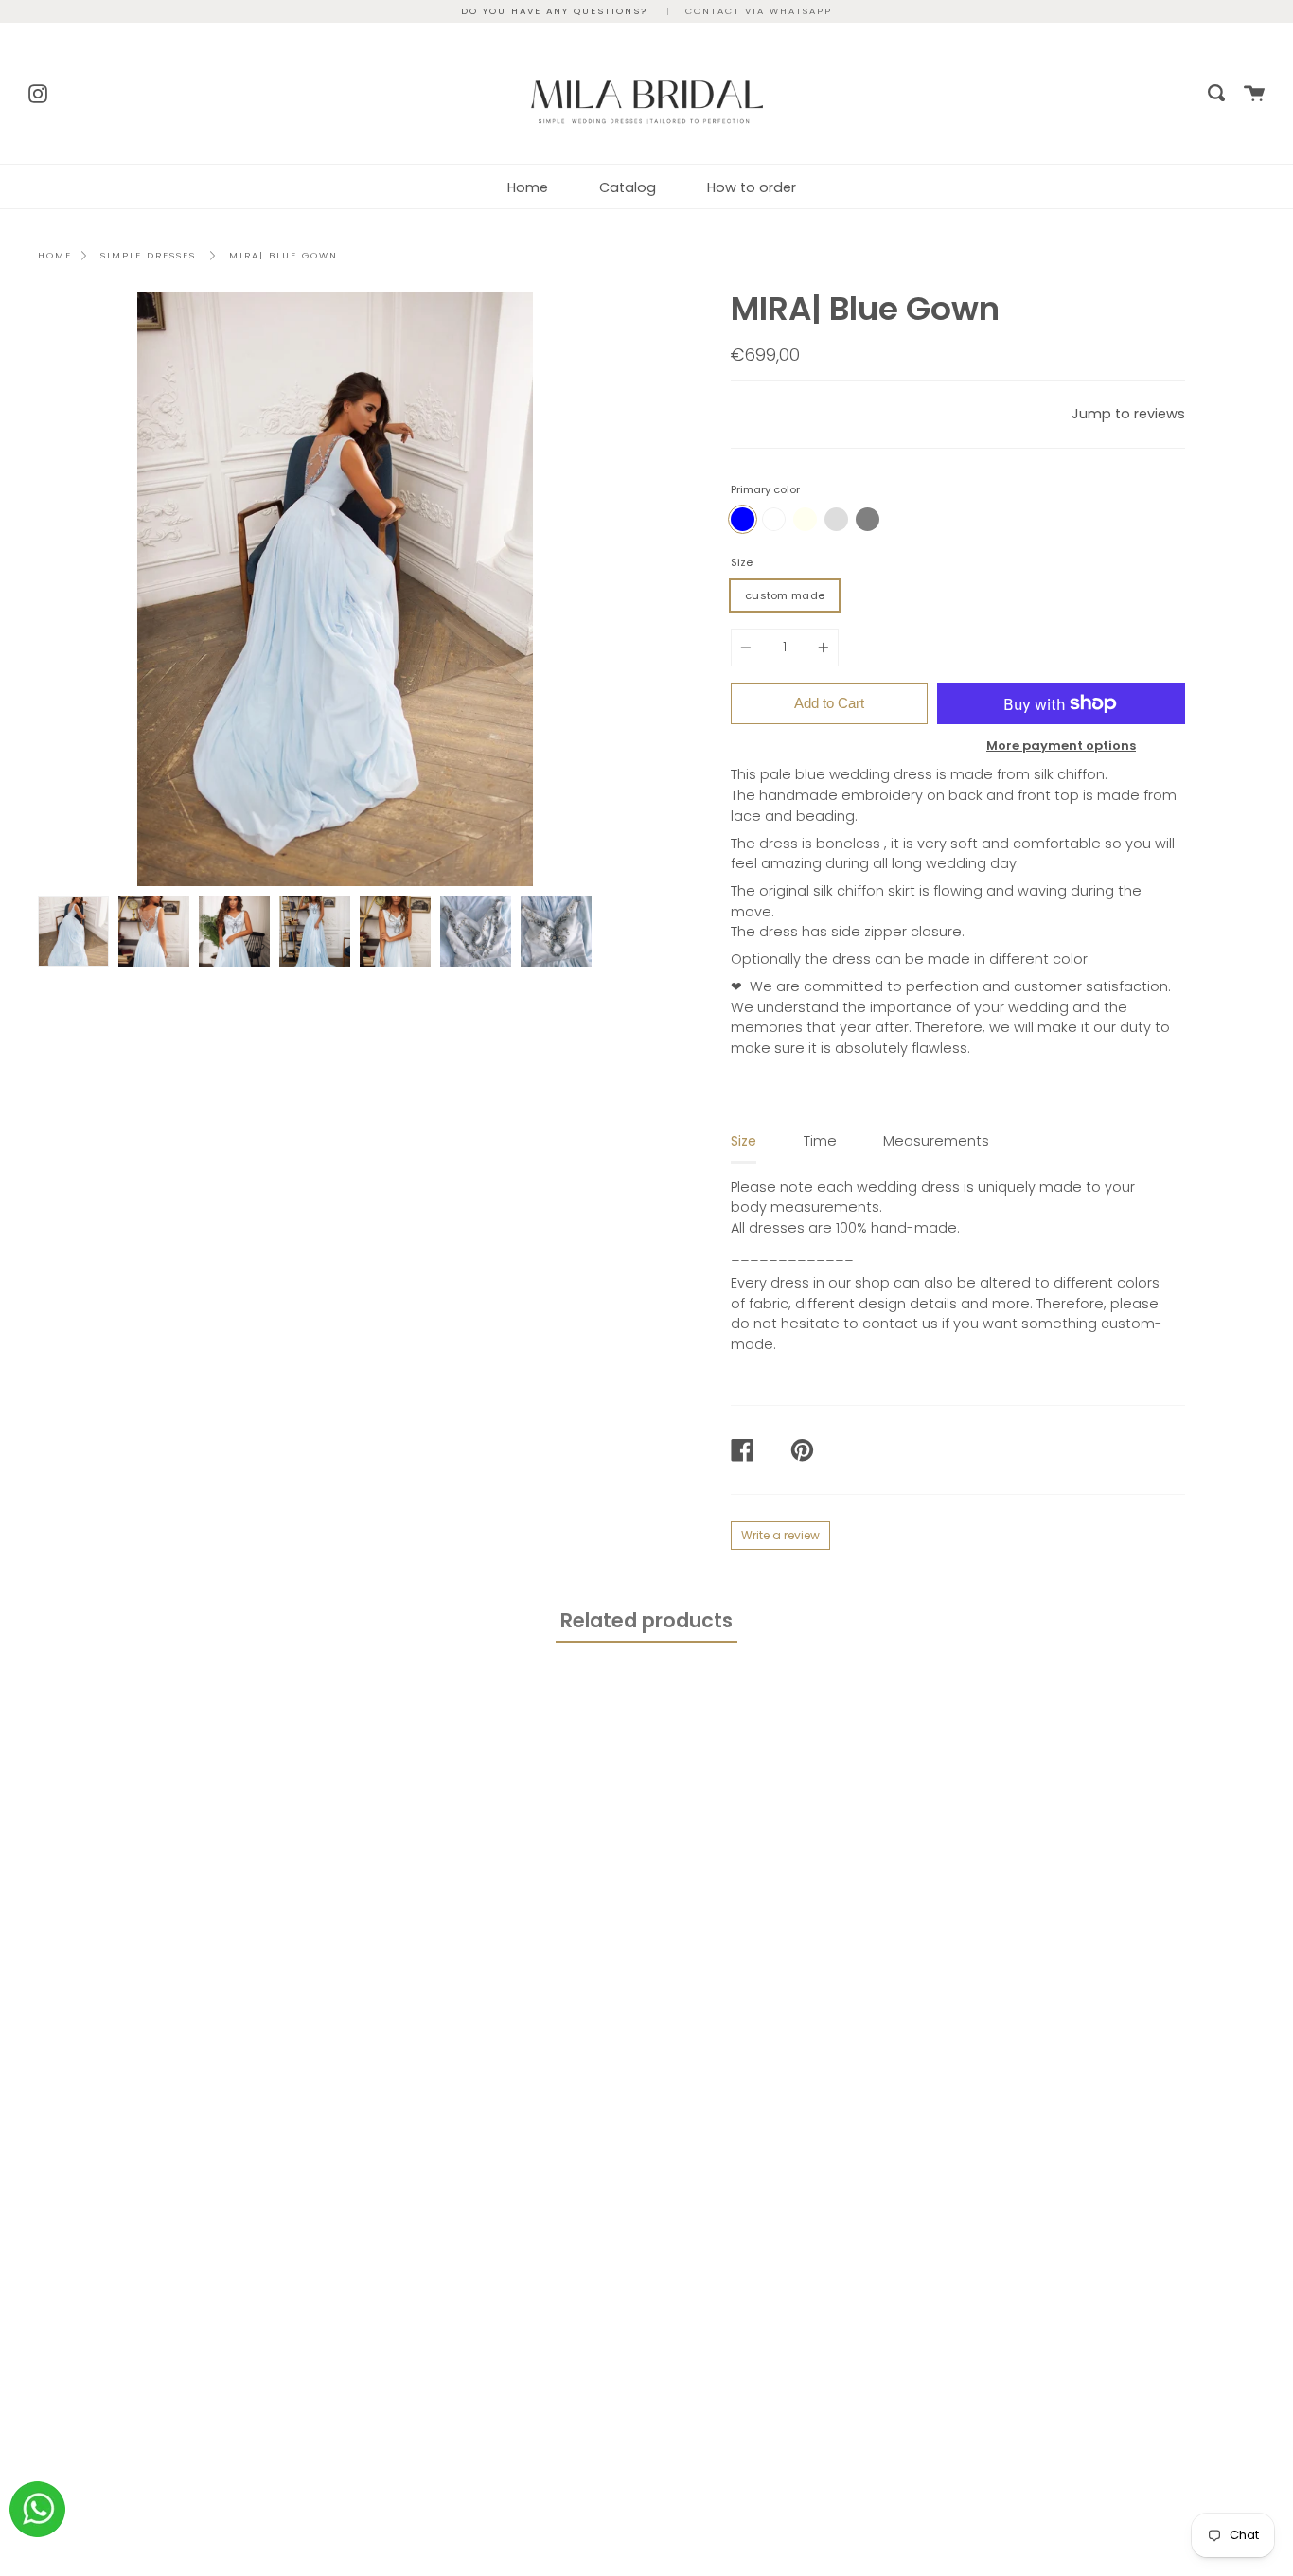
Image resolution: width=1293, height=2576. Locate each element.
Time (820, 1141)
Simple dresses (148, 255)
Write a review (780, 1535)
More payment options (1061, 746)
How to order (752, 187)
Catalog (628, 187)
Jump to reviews (1128, 414)
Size (742, 562)
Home (528, 187)
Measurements (936, 1141)
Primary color (765, 489)
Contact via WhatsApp (759, 11)
